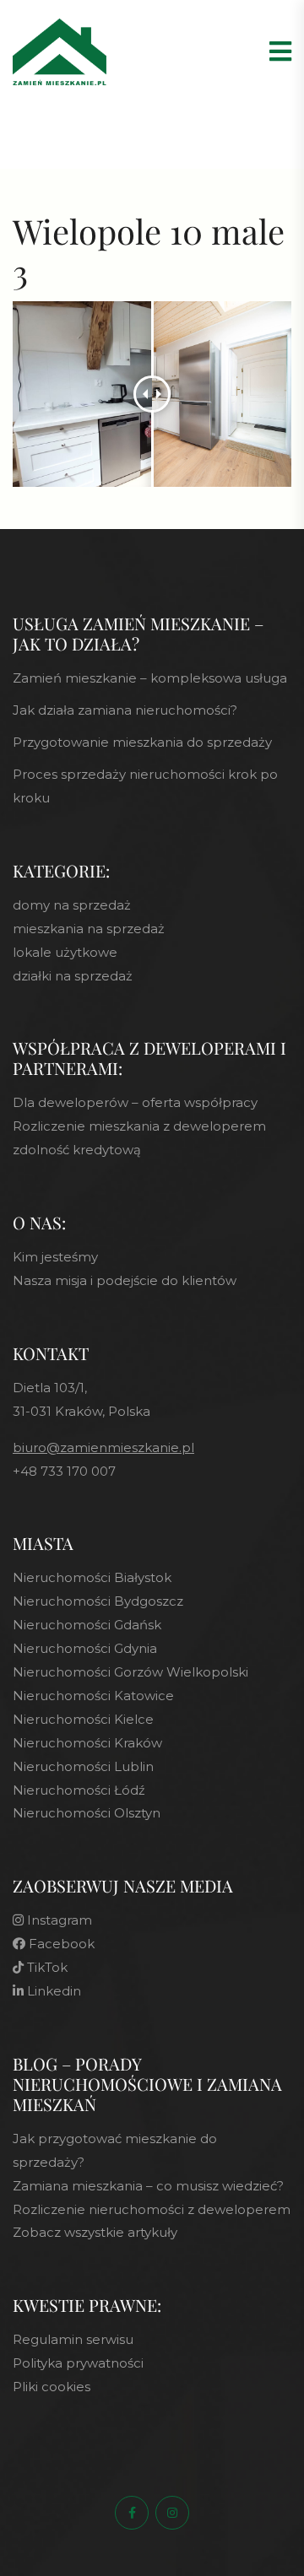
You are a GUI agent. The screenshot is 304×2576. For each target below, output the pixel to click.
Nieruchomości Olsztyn (87, 1813)
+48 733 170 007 (64, 1471)
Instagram (58, 1920)
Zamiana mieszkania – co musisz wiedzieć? (148, 2186)
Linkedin (52, 1991)
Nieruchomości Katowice (93, 1696)
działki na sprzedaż (73, 976)
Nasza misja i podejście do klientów (125, 1280)
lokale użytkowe (65, 952)
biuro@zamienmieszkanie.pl (103, 1447)
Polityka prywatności (78, 2363)
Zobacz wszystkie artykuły (95, 2232)
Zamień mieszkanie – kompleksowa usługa (150, 678)
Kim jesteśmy (55, 1257)
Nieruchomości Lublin (83, 1766)
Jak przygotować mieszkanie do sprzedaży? (115, 2150)
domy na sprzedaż (72, 905)
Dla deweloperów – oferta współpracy (135, 1102)
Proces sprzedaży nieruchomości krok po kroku (145, 786)
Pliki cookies (52, 2387)
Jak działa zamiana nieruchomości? (125, 710)
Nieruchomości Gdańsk (87, 1625)
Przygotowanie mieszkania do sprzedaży (142, 742)
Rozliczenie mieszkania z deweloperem (139, 1126)
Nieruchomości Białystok (92, 1577)
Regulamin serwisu (73, 2339)
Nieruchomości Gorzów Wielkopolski (130, 1672)
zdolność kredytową (77, 1150)
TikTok (46, 1967)
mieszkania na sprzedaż (89, 929)
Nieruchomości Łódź (79, 1790)
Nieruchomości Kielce (83, 1719)
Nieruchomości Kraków (87, 1743)
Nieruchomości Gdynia (85, 1648)
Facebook (60, 1944)
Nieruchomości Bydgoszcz (98, 1601)
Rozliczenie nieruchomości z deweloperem (152, 2209)
